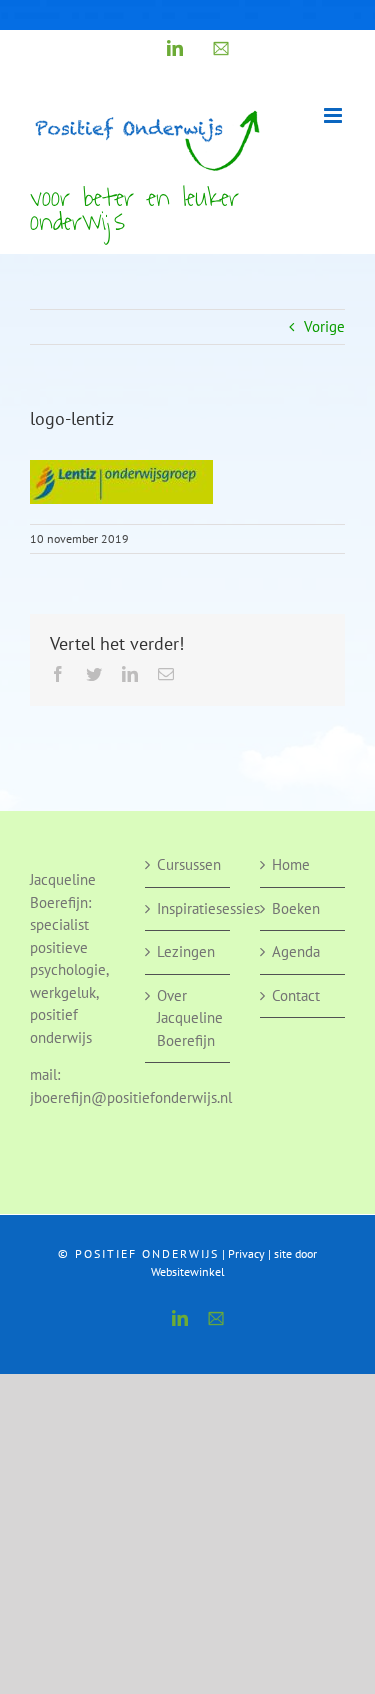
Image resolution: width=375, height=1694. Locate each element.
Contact (296, 995)
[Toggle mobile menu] (334, 115)
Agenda (296, 951)
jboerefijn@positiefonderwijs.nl (131, 1097)
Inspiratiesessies (188, 908)
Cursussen (188, 864)
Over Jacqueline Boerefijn (188, 1018)
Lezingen (186, 951)
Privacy (246, 1253)
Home (291, 864)
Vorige (324, 326)
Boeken (296, 908)
